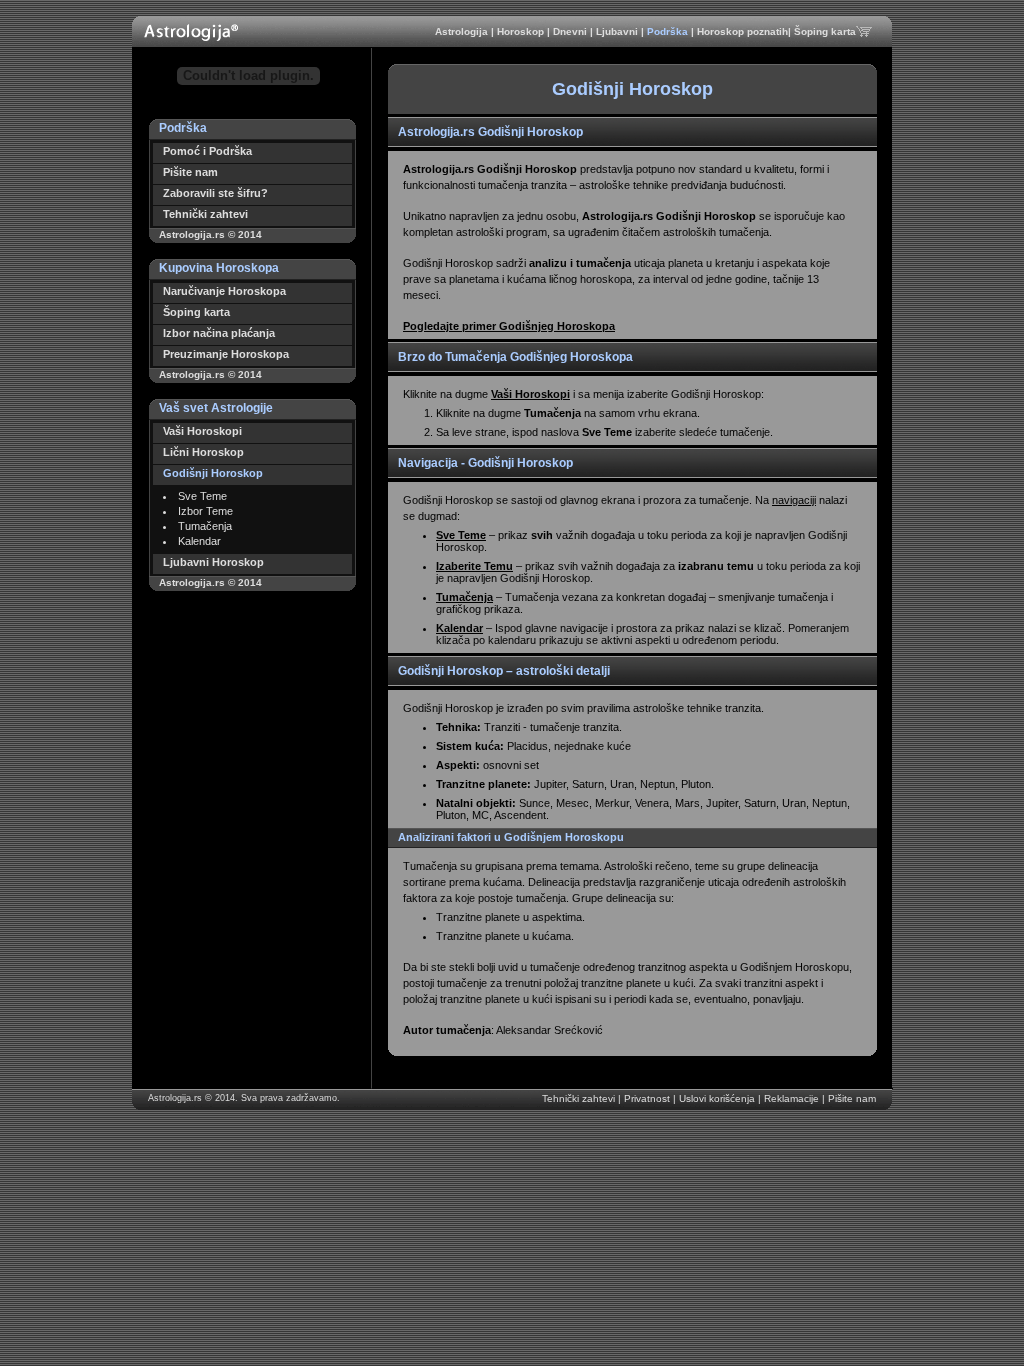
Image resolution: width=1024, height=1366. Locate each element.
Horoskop (522, 31)
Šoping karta (825, 31)
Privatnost (648, 1098)
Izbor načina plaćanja (219, 333)
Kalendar (199, 541)
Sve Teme (202, 496)
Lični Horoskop (203, 452)
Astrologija (463, 31)
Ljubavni (618, 31)
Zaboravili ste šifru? (215, 193)
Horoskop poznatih (742, 31)
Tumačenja (205, 526)
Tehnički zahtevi (205, 214)
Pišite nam (190, 172)
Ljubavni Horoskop (213, 562)
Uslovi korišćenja (718, 1098)
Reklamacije (793, 1098)
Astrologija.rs (175, 1098)
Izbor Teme (205, 511)
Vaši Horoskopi (202, 431)
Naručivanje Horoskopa (224, 291)
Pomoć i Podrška (207, 151)
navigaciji (794, 500)
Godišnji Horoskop (213, 473)
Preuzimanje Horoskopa (226, 354)
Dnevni (571, 31)
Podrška (669, 31)
